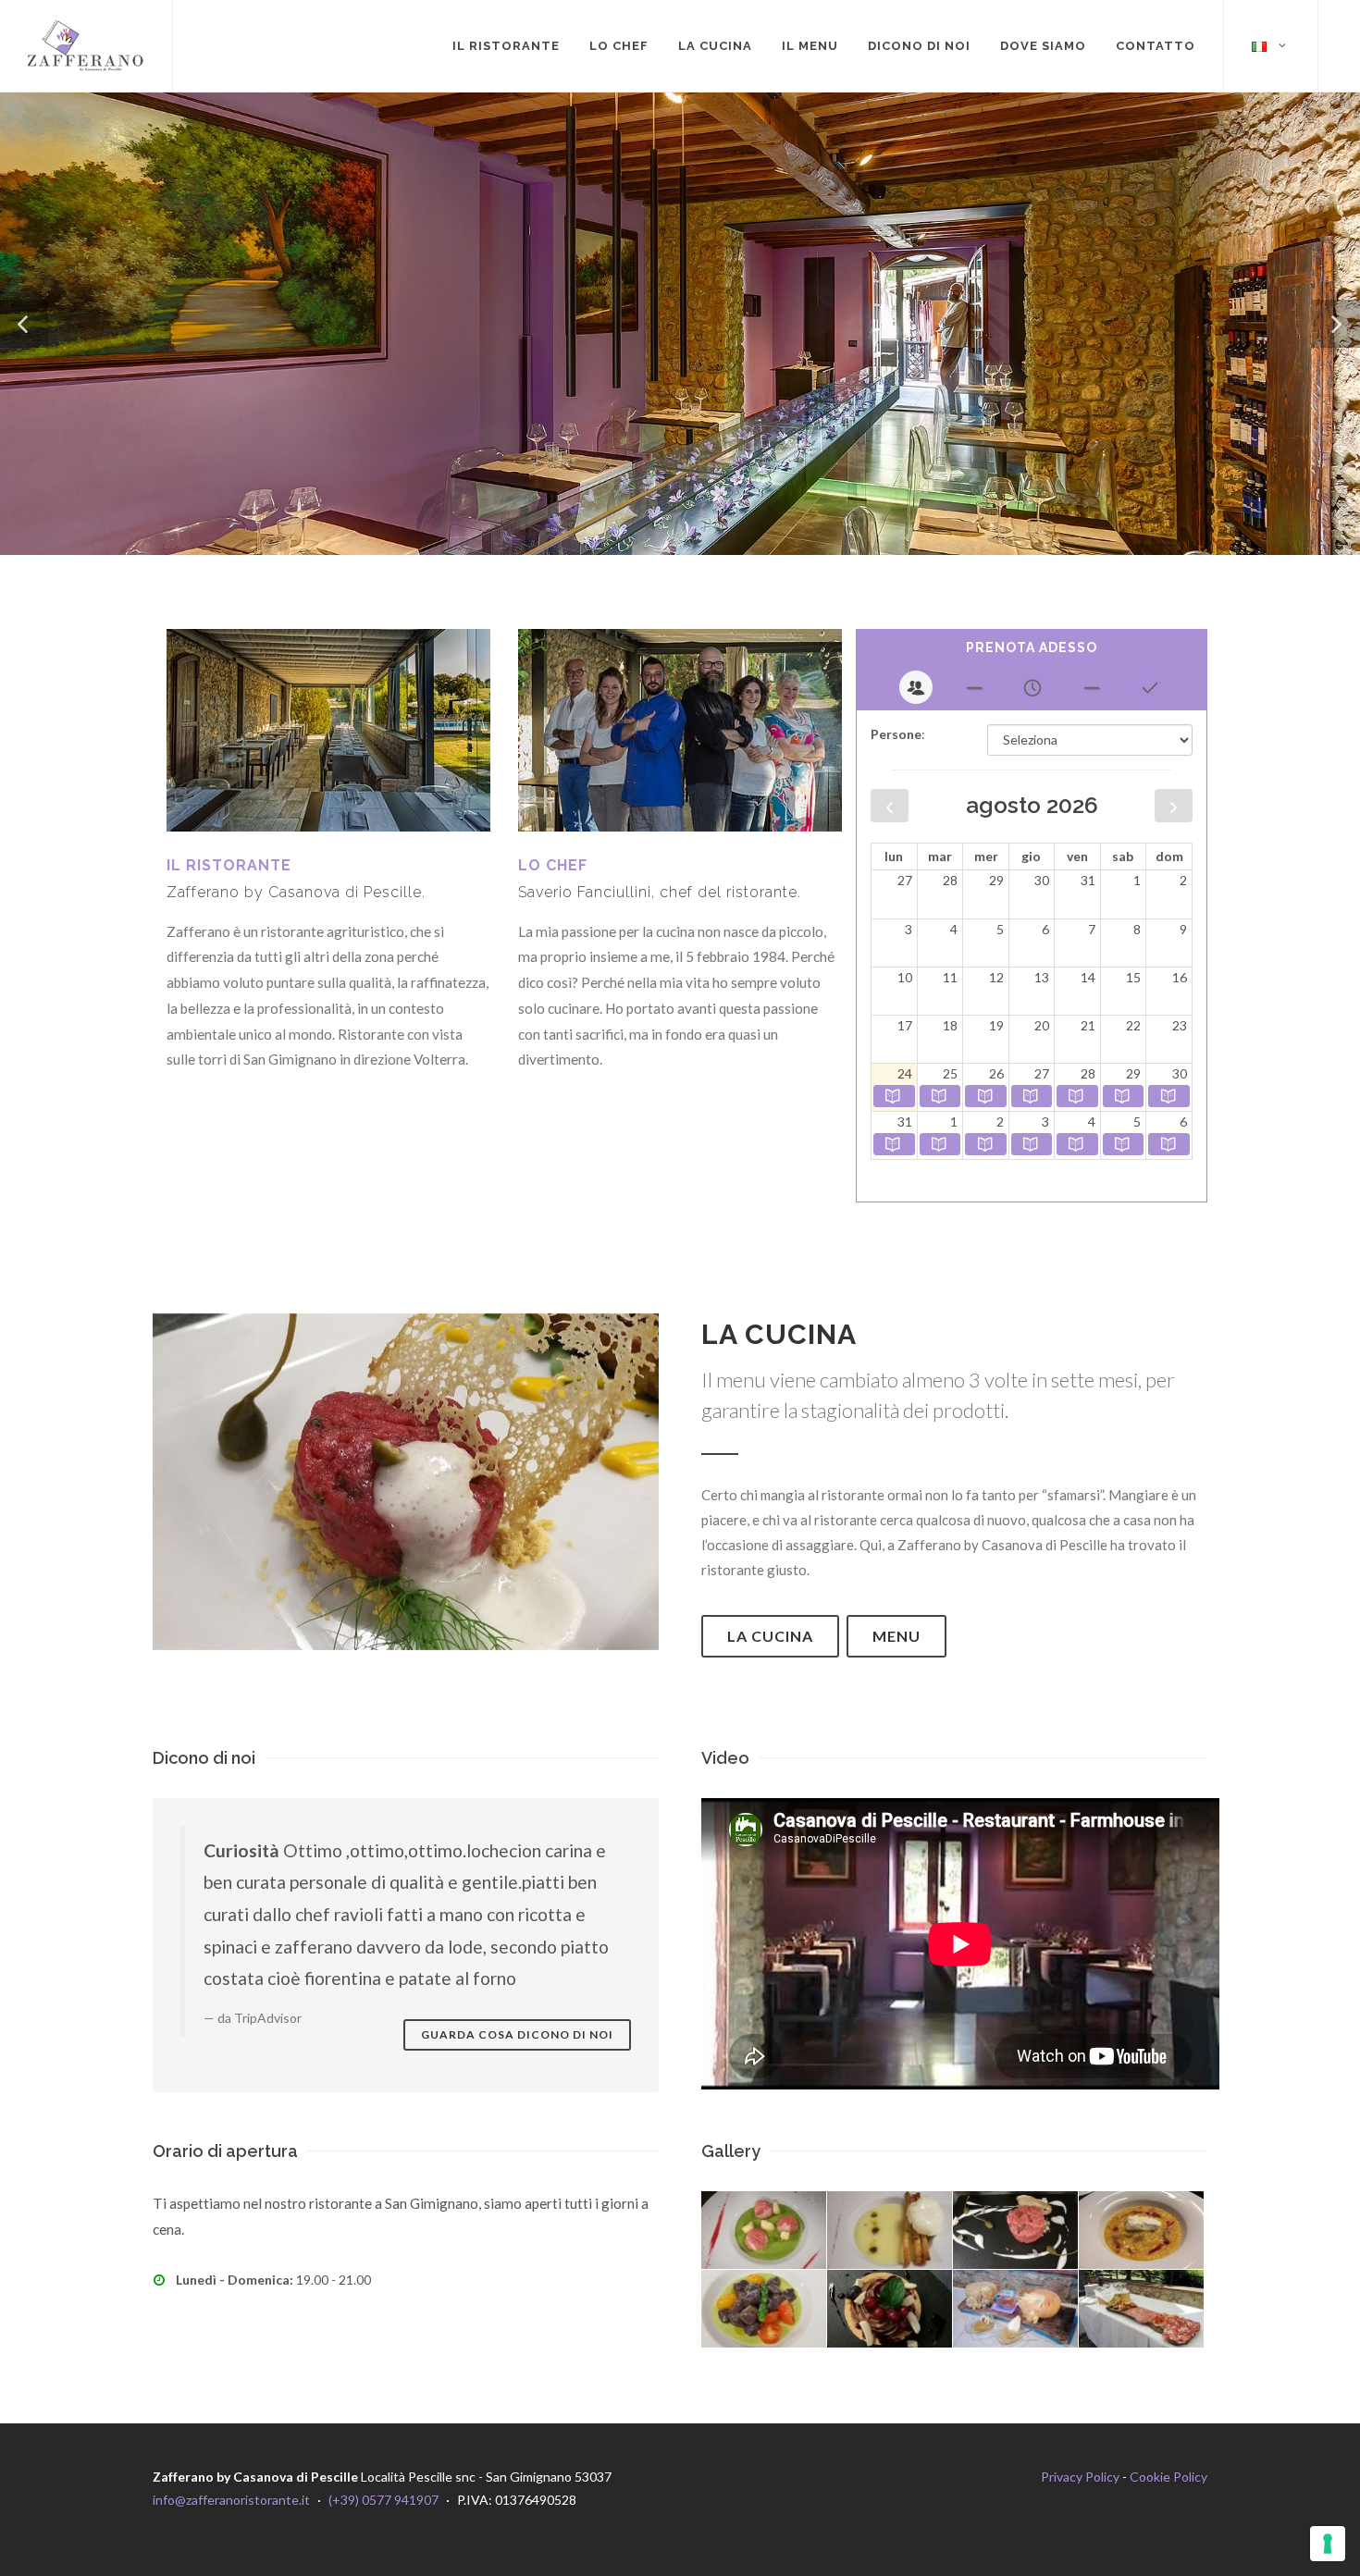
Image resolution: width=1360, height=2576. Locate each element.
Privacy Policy (1080, 2477)
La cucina (770, 1636)
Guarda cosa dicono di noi (517, 2034)
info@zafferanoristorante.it (231, 2500)
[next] (1174, 806)
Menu (896, 1636)
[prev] (890, 806)
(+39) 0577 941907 (383, 2500)
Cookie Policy (1168, 2477)
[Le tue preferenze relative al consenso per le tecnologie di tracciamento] (1328, 2544)
